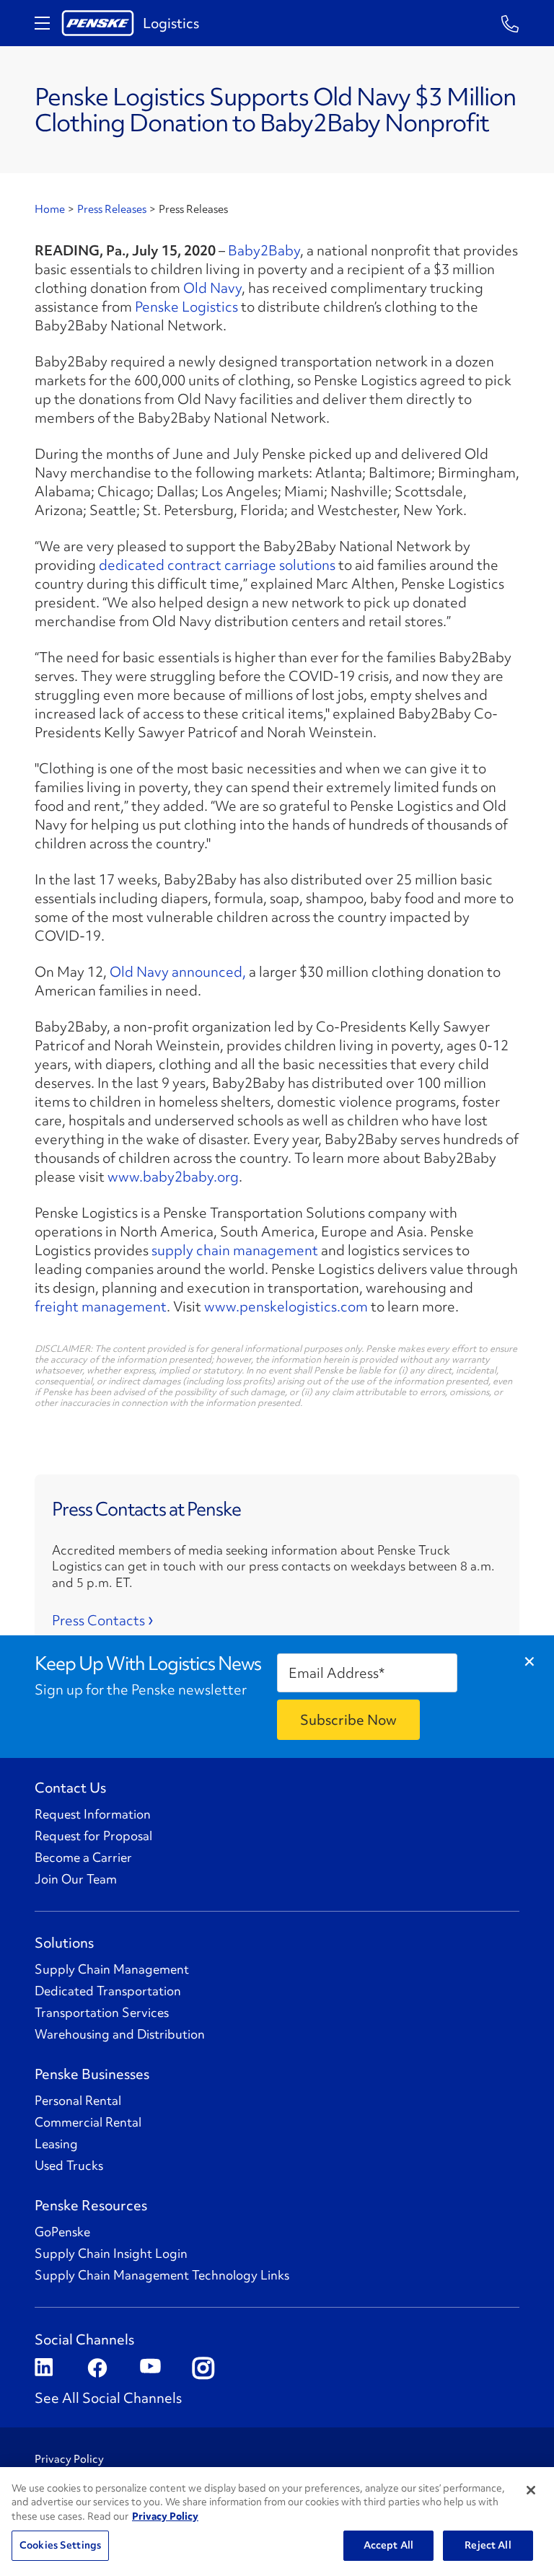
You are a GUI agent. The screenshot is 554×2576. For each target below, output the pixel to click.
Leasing (56, 2144)
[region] (277, 2522)
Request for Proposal (93, 1836)
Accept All (388, 2545)
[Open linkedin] (44, 2369)
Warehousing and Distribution (120, 2034)
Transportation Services (102, 2013)
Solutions (64, 1943)
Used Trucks (69, 2166)
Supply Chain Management (112, 1969)
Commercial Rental (88, 2122)
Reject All (488, 2545)
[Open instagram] (202, 2369)
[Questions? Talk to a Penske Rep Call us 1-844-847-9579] (510, 23)
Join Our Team (76, 1879)
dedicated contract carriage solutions (217, 565)
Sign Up (348, 1720)
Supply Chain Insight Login (111, 2254)
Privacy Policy (69, 2459)
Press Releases (112, 209)
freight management (101, 1306)
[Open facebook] (96, 2369)
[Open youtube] (149, 2369)
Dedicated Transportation (108, 1991)
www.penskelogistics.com (286, 1306)
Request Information (93, 1814)
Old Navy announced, (178, 972)
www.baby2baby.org (173, 1177)
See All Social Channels (108, 2398)
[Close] (531, 2490)
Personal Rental (78, 2101)
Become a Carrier (83, 1858)
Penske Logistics (186, 307)
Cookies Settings (60, 2545)
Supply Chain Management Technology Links (162, 2275)
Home (50, 209)
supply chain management (235, 1250)
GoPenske (62, 2232)
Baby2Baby (264, 250)
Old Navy (212, 288)
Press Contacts (98, 1620)
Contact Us (70, 1788)
